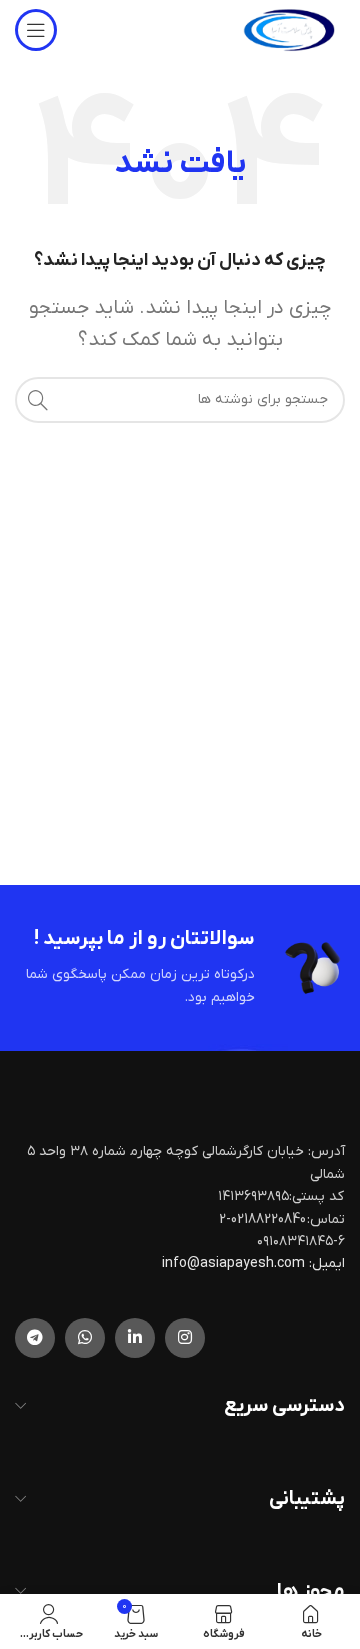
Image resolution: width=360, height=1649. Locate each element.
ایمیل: (327, 1263)
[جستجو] (38, 400)
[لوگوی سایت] (289, 29)
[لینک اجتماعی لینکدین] (135, 1338)
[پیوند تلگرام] (35, 1338)
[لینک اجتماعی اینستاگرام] (185, 1338)
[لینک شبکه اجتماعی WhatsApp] (85, 1338)
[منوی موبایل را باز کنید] (36, 30)
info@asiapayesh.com (235, 1263)
